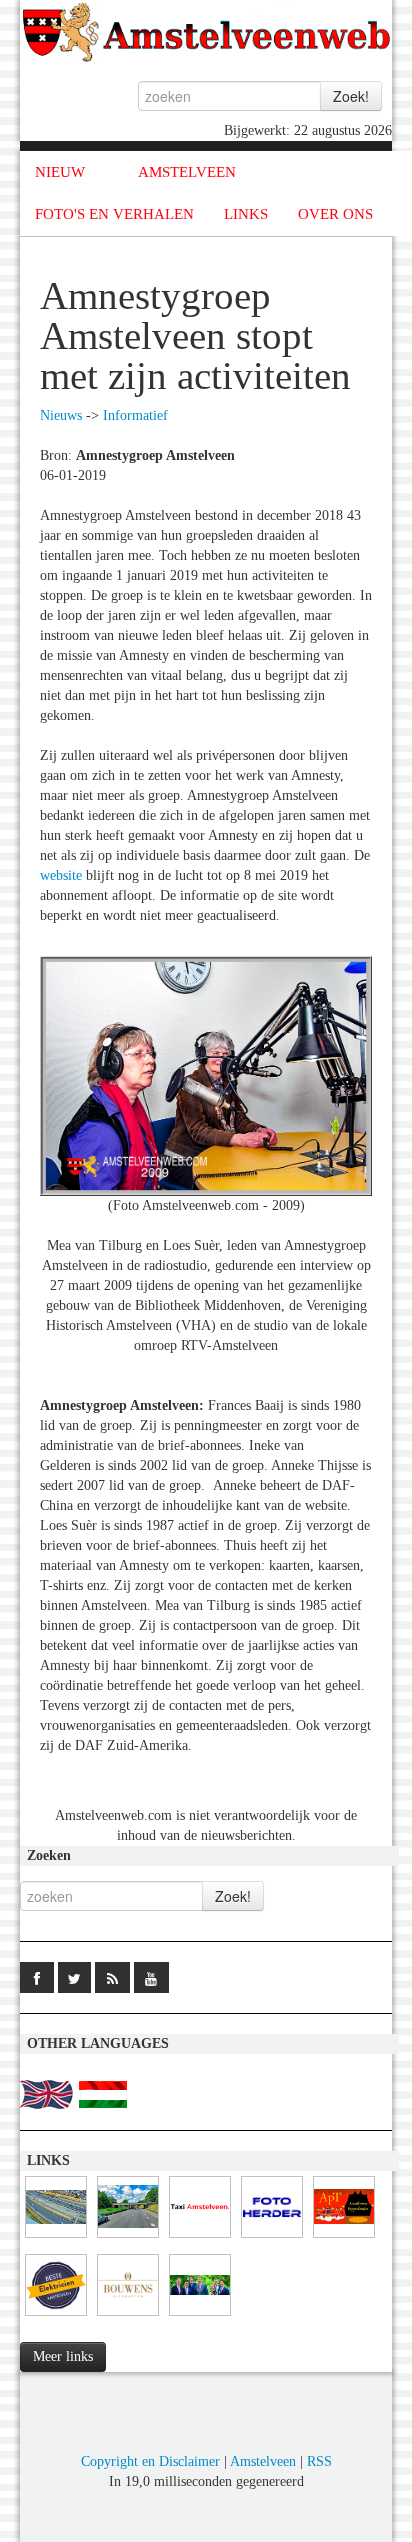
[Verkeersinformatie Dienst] (128, 2238)
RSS (319, 2461)
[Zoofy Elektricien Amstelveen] (56, 2316)
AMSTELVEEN (187, 172)
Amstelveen (263, 2461)
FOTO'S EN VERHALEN (114, 214)
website (61, 875)
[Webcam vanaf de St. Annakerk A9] (56, 2238)
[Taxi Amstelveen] (200, 2238)
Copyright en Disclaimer (150, 2461)
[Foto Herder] (272, 2238)
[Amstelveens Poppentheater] (344, 2238)
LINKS (246, 214)
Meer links (63, 2356)
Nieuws (61, 415)
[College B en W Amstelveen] (200, 2316)
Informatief (135, 415)
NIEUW (60, 172)
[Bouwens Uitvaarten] (128, 2316)
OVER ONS (335, 214)
